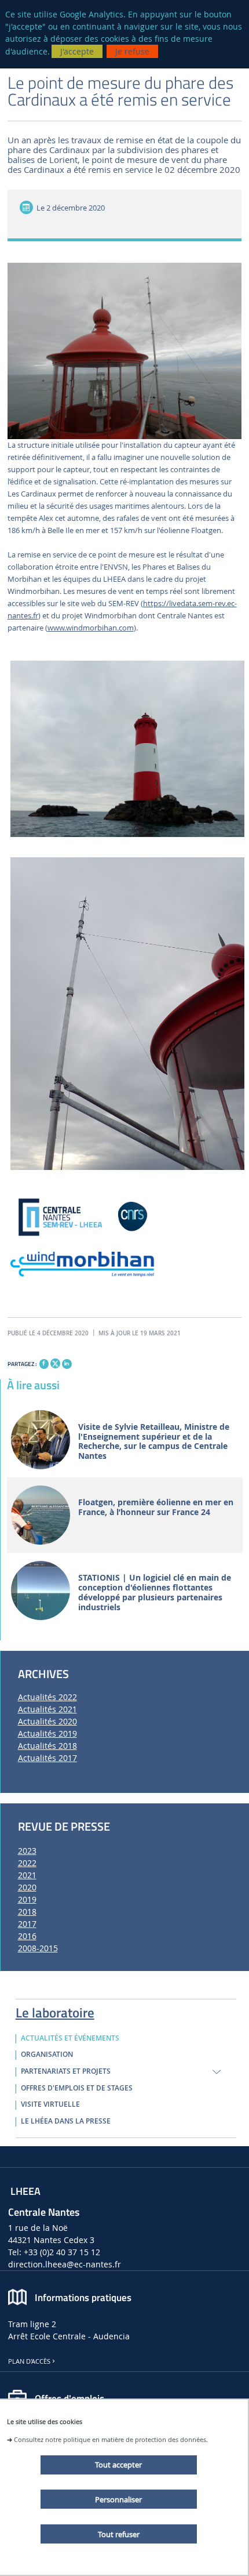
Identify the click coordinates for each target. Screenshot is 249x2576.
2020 (27, 1887)
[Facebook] (44, 1364)
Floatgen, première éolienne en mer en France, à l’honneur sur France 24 (156, 1508)
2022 (27, 1863)
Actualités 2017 (47, 1758)
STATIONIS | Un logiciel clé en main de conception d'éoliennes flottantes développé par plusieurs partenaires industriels (155, 1593)
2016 (27, 1936)
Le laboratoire (55, 2010)
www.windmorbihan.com (91, 628)
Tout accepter (118, 2465)
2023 (27, 1851)
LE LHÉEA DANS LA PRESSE (66, 2121)
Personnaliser (118, 2499)
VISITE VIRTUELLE (50, 2104)
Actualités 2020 (47, 1721)
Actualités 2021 (47, 1709)
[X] (55, 1362)
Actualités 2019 (47, 1733)
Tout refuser (119, 2534)
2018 (27, 1912)
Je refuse (132, 51)
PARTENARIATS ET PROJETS (66, 2071)
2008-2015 (38, 1948)
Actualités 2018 (47, 1746)
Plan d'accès (29, 2361)
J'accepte (77, 51)
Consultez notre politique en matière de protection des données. (111, 2439)
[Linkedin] (67, 1364)
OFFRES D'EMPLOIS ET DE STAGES (77, 2088)
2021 (27, 1875)
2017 (27, 1924)
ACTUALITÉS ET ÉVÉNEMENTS (70, 2038)
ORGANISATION (47, 2055)
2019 (27, 1899)
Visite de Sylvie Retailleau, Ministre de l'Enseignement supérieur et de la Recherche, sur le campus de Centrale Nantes (154, 1442)
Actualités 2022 (47, 1697)
